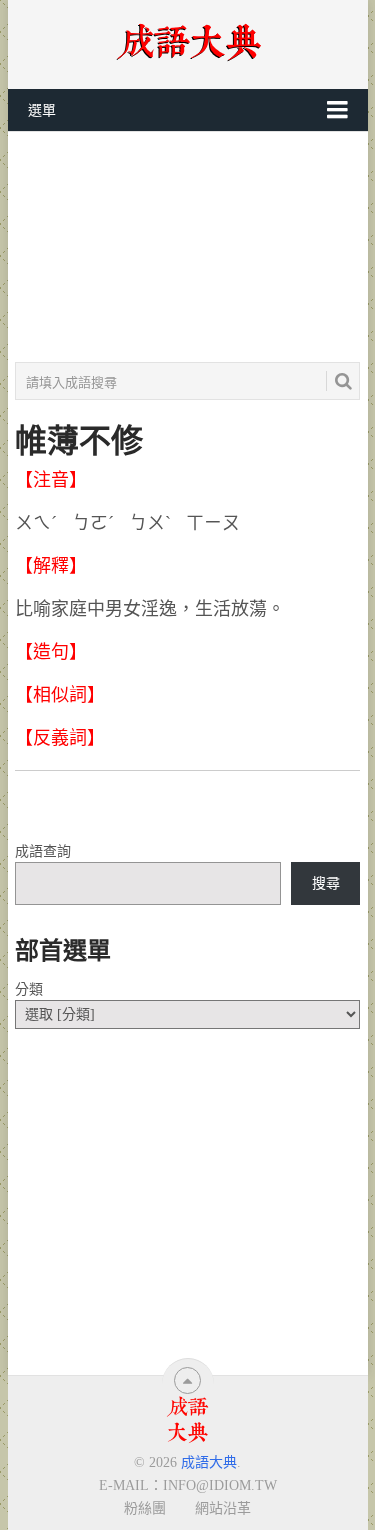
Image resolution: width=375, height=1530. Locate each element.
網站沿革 (223, 1508)
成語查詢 (43, 851)
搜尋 (326, 883)
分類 (29, 989)
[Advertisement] (187, 247)
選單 (42, 110)
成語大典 (209, 1462)
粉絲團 (145, 1508)
